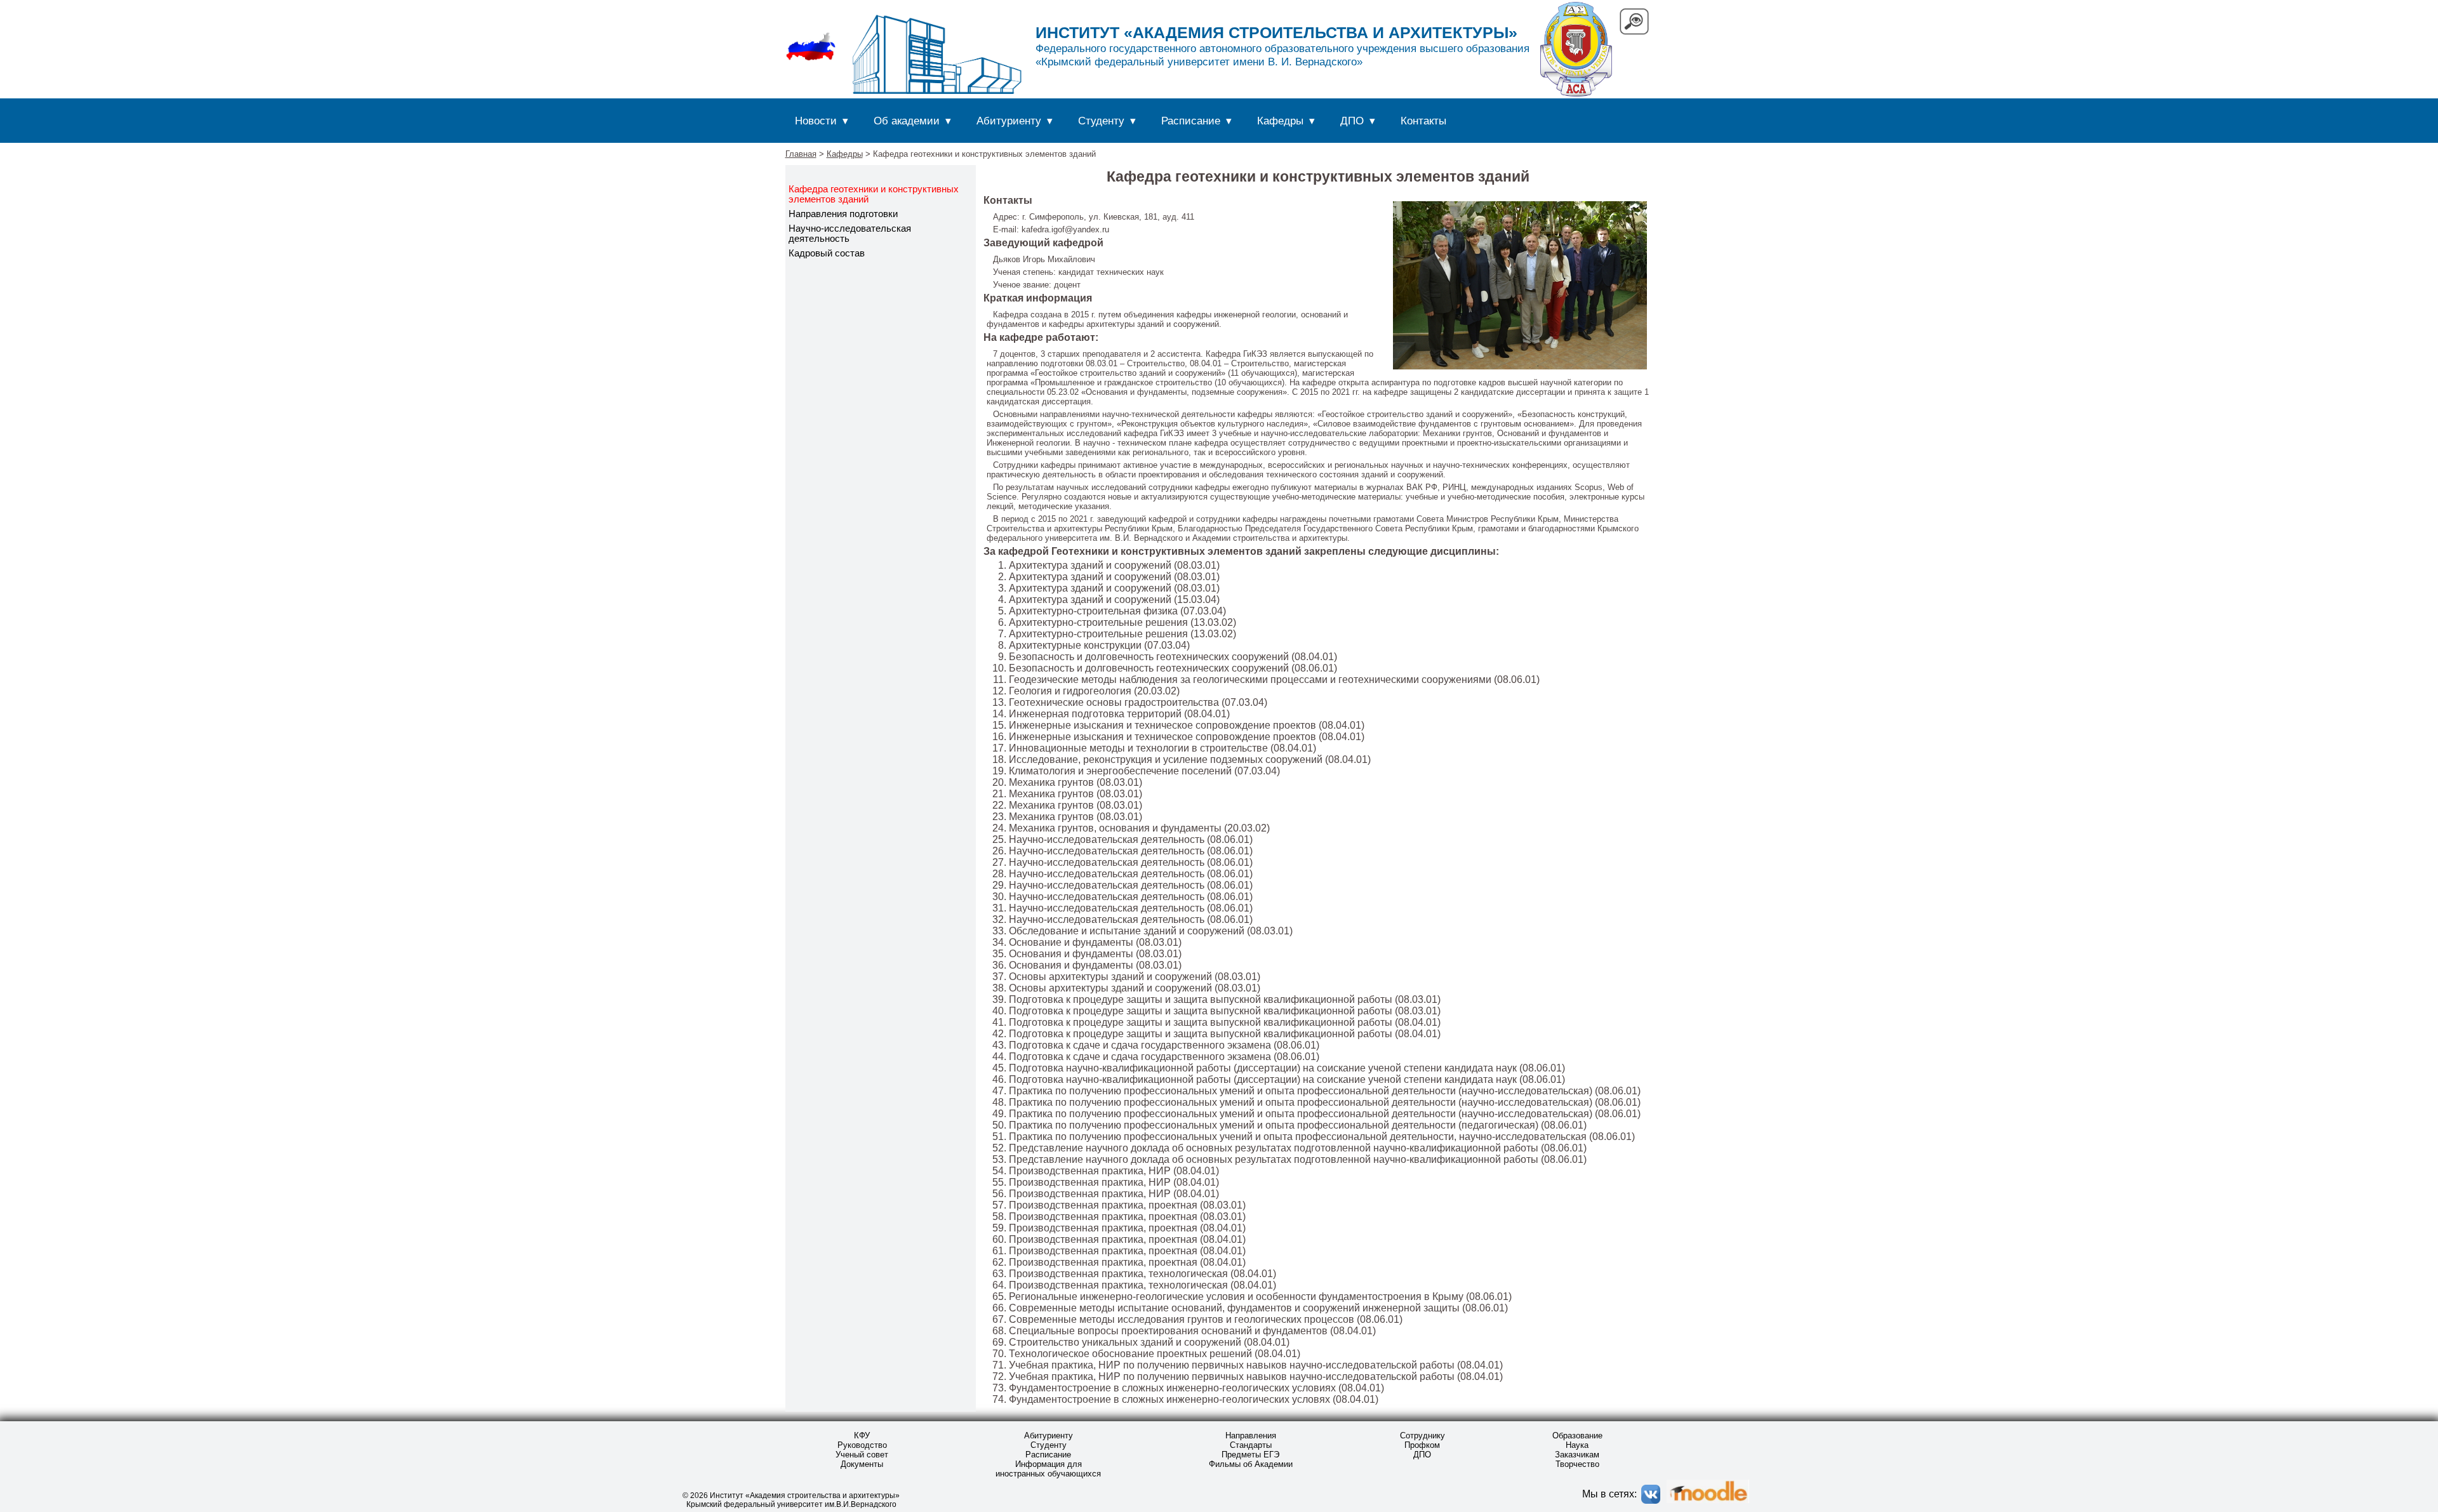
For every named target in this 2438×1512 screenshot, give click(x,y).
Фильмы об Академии (1251, 1464)
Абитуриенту (1009, 121)
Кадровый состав (827, 253)
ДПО (1352, 121)
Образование (1577, 1436)
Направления (1251, 1436)
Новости (816, 121)
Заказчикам (1577, 1455)
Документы (862, 1464)
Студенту (1101, 121)
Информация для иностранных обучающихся (1048, 1469)
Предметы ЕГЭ (1250, 1455)
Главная (801, 154)
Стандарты (1251, 1445)
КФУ (862, 1436)
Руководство (862, 1445)
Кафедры (1280, 121)
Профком (1422, 1445)
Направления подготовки (843, 214)
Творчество (1577, 1464)
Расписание (1191, 121)
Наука (1577, 1445)
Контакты (1423, 121)
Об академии (907, 121)
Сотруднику (1422, 1436)
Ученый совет (862, 1455)
